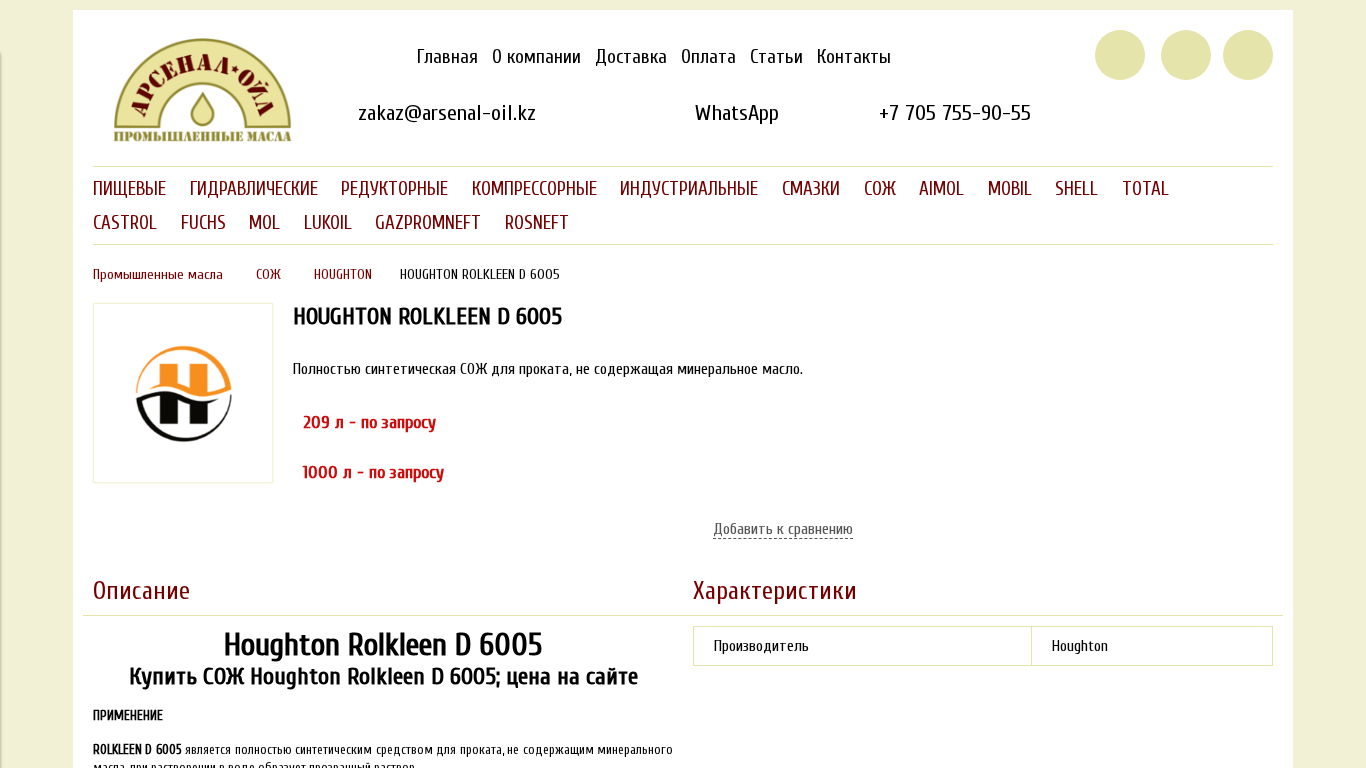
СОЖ (268, 274)
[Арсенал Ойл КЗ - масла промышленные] (193, 138)
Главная (447, 57)
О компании (536, 57)
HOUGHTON (343, 274)
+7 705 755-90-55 (955, 113)
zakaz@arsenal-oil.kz (447, 113)
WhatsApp (736, 113)
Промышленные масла (158, 274)
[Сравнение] (1186, 55)
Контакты (854, 57)
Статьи (776, 57)
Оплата (708, 57)
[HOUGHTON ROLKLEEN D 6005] (183, 478)
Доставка (631, 57)
